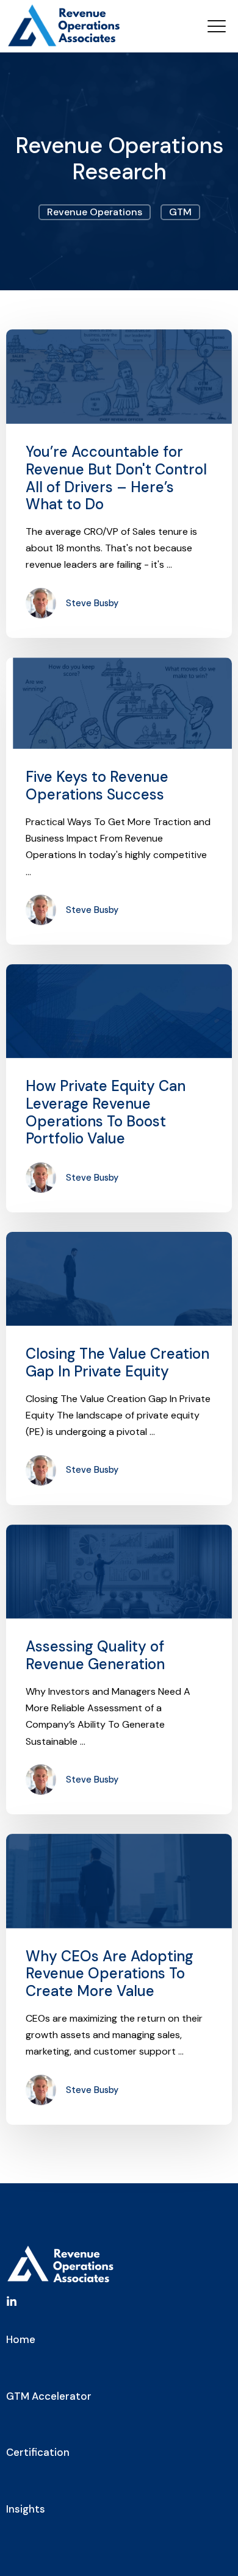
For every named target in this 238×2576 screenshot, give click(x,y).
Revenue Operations (95, 212)
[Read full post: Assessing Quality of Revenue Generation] (119, 1572)
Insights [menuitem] (26, 2509)
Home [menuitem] (21, 2339)
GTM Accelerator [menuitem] (49, 2396)
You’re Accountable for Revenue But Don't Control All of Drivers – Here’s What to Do (116, 478)
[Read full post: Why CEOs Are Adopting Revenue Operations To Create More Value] (119, 1881)
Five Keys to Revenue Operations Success (97, 785)
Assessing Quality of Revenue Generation (95, 1655)
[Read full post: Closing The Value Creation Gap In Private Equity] (119, 1279)
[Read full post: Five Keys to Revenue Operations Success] (119, 703)
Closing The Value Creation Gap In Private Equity (117, 1362)
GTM (180, 212)
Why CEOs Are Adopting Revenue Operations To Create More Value (110, 1974)
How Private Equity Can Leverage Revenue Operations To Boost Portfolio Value (106, 1112)
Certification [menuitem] (38, 2452)
